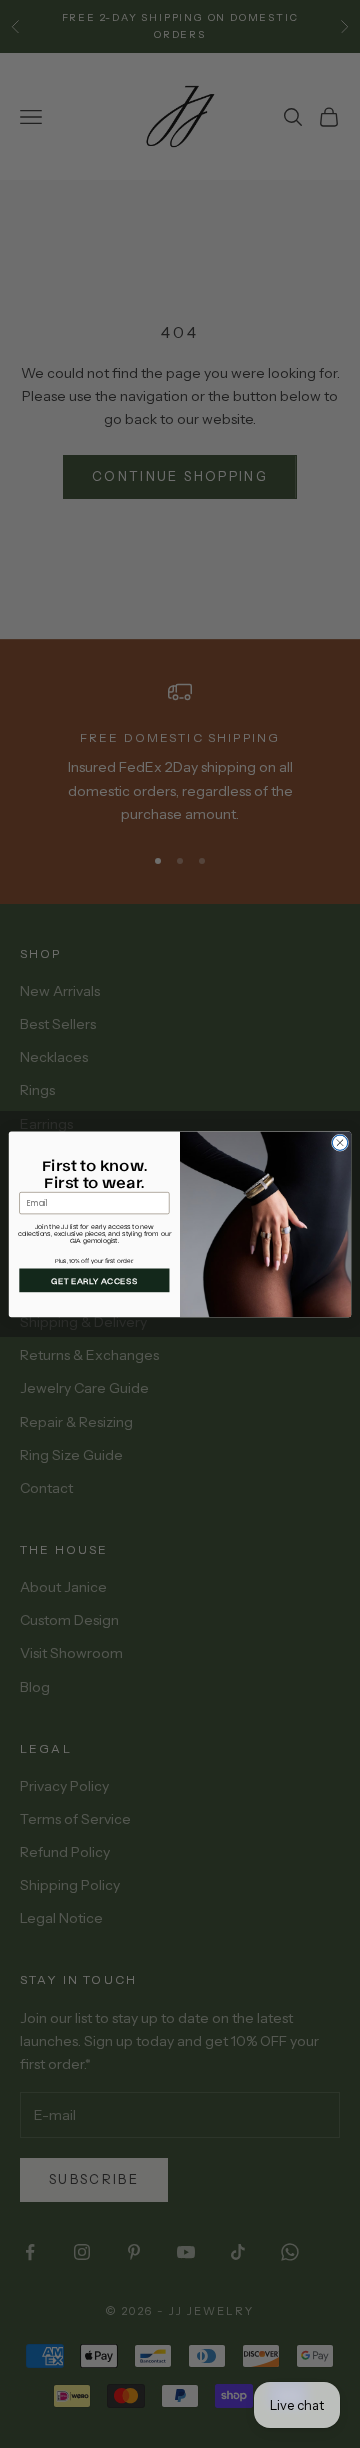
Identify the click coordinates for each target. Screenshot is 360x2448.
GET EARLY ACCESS (94, 1280)
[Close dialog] (339, 1142)
